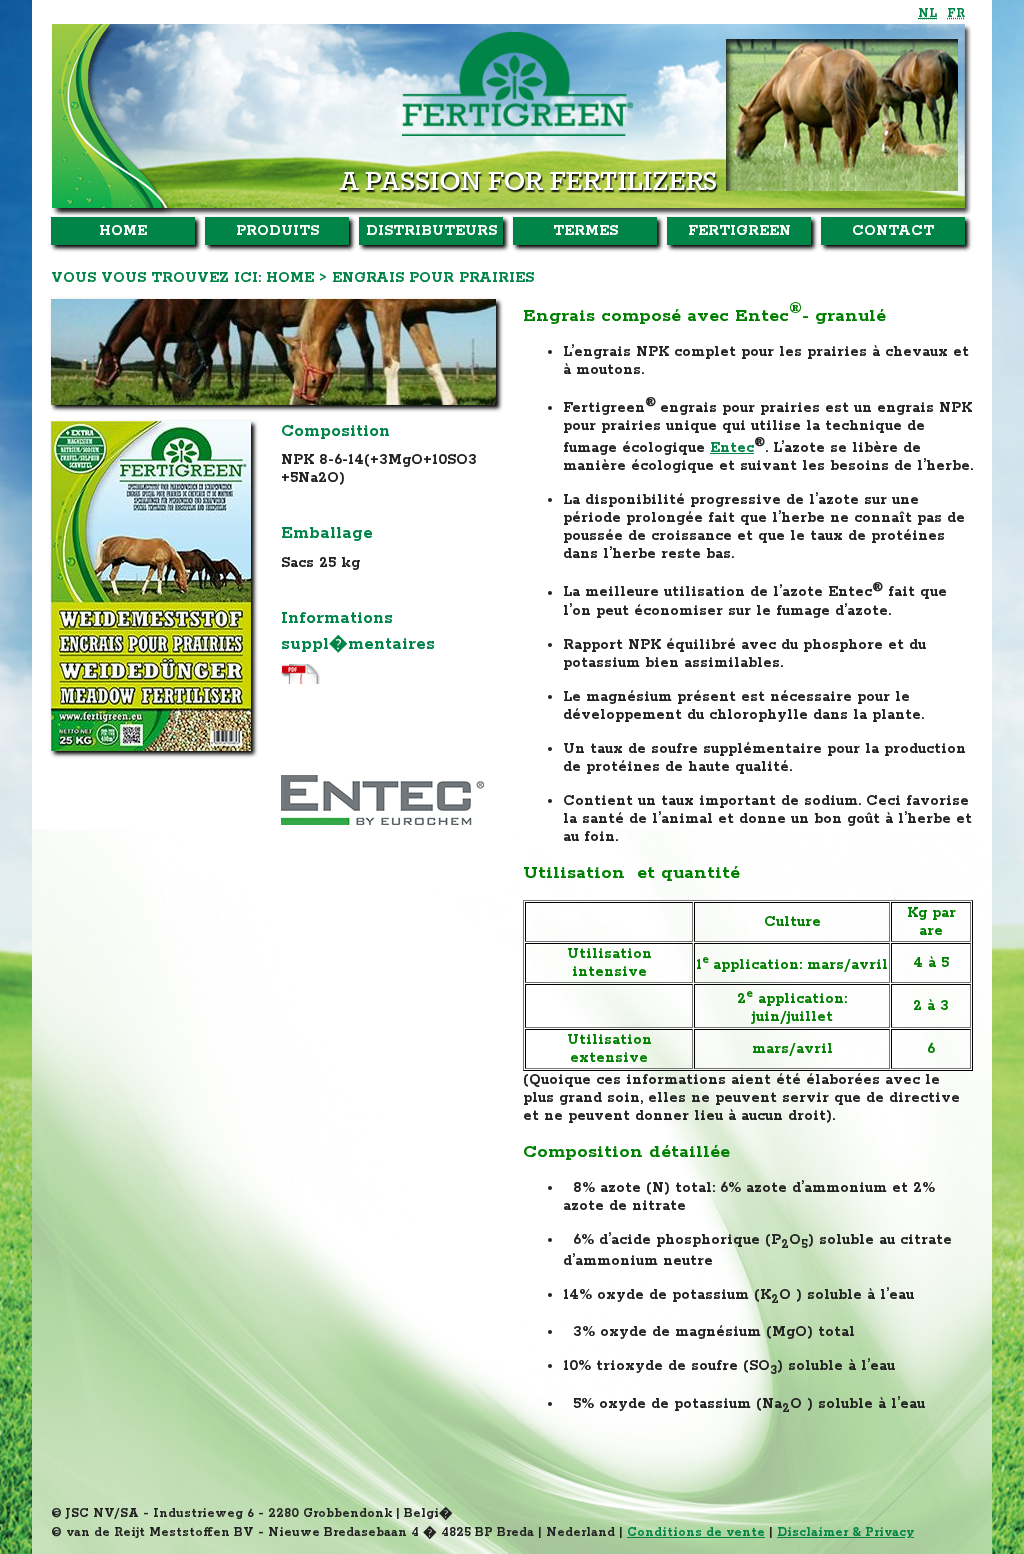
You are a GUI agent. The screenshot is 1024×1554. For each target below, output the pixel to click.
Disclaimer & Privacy (845, 1532)
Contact (893, 231)
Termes (585, 231)
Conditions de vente (696, 1532)
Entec (732, 448)
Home (123, 231)
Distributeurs (431, 231)
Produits (277, 231)
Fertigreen (739, 231)
